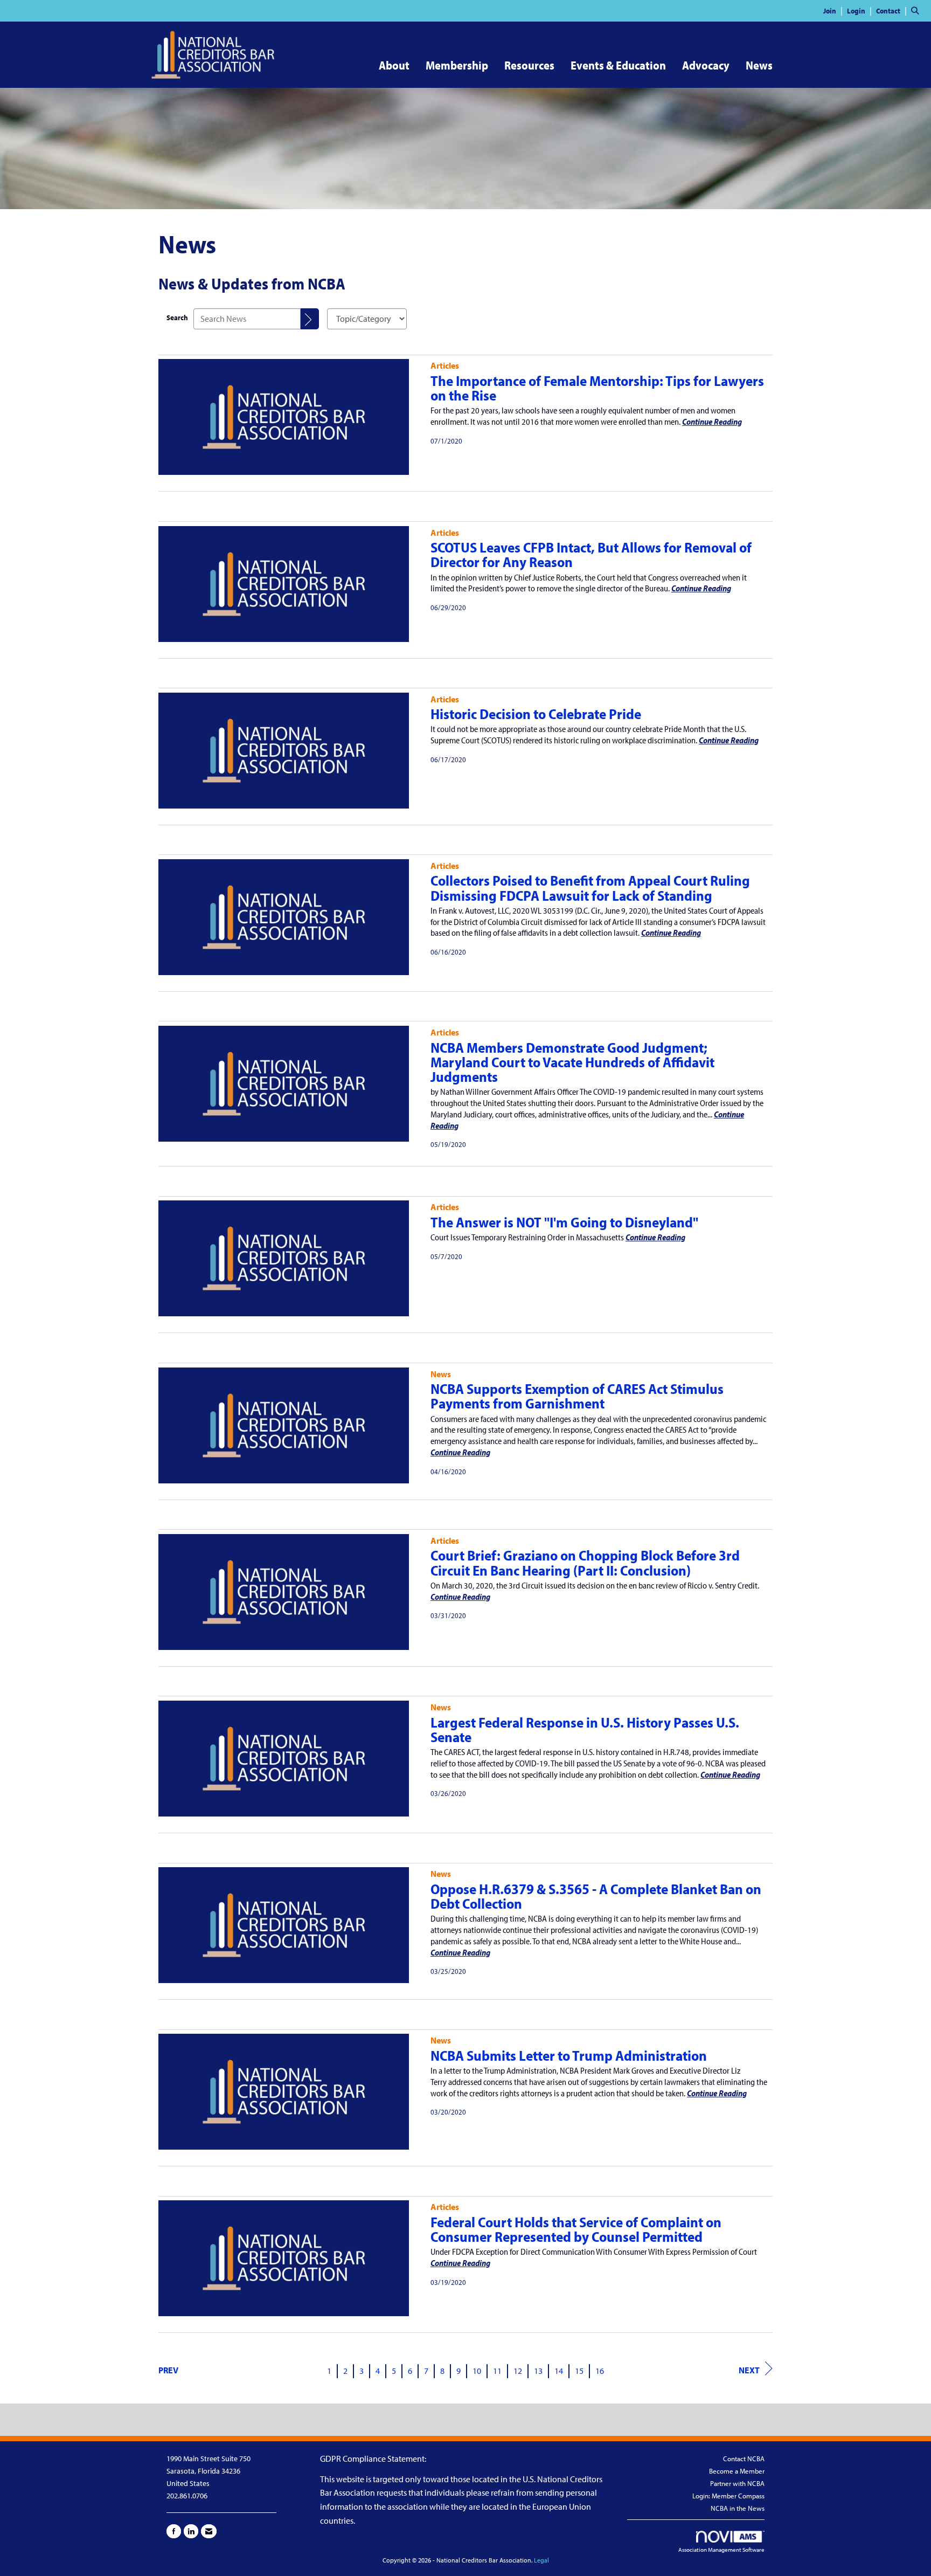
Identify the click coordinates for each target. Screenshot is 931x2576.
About (394, 65)
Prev (168, 2370)
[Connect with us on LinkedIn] (191, 2531)
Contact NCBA (744, 2458)
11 (497, 2371)
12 (518, 2371)
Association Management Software (721, 2550)
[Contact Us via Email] (209, 2531)
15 (579, 2371)
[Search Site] (917, 10)
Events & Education (618, 65)
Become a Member (737, 2471)
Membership (457, 65)
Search (177, 317)
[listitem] (834, 10)
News (759, 65)
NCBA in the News (738, 2508)
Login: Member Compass (728, 2496)
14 (559, 2371)
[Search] (310, 319)
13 (538, 2371)
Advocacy (706, 65)
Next (749, 2370)
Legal (541, 2560)
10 (477, 2371)
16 (600, 2371)
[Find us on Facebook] (174, 2531)
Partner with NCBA (737, 2483)
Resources (529, 65)
